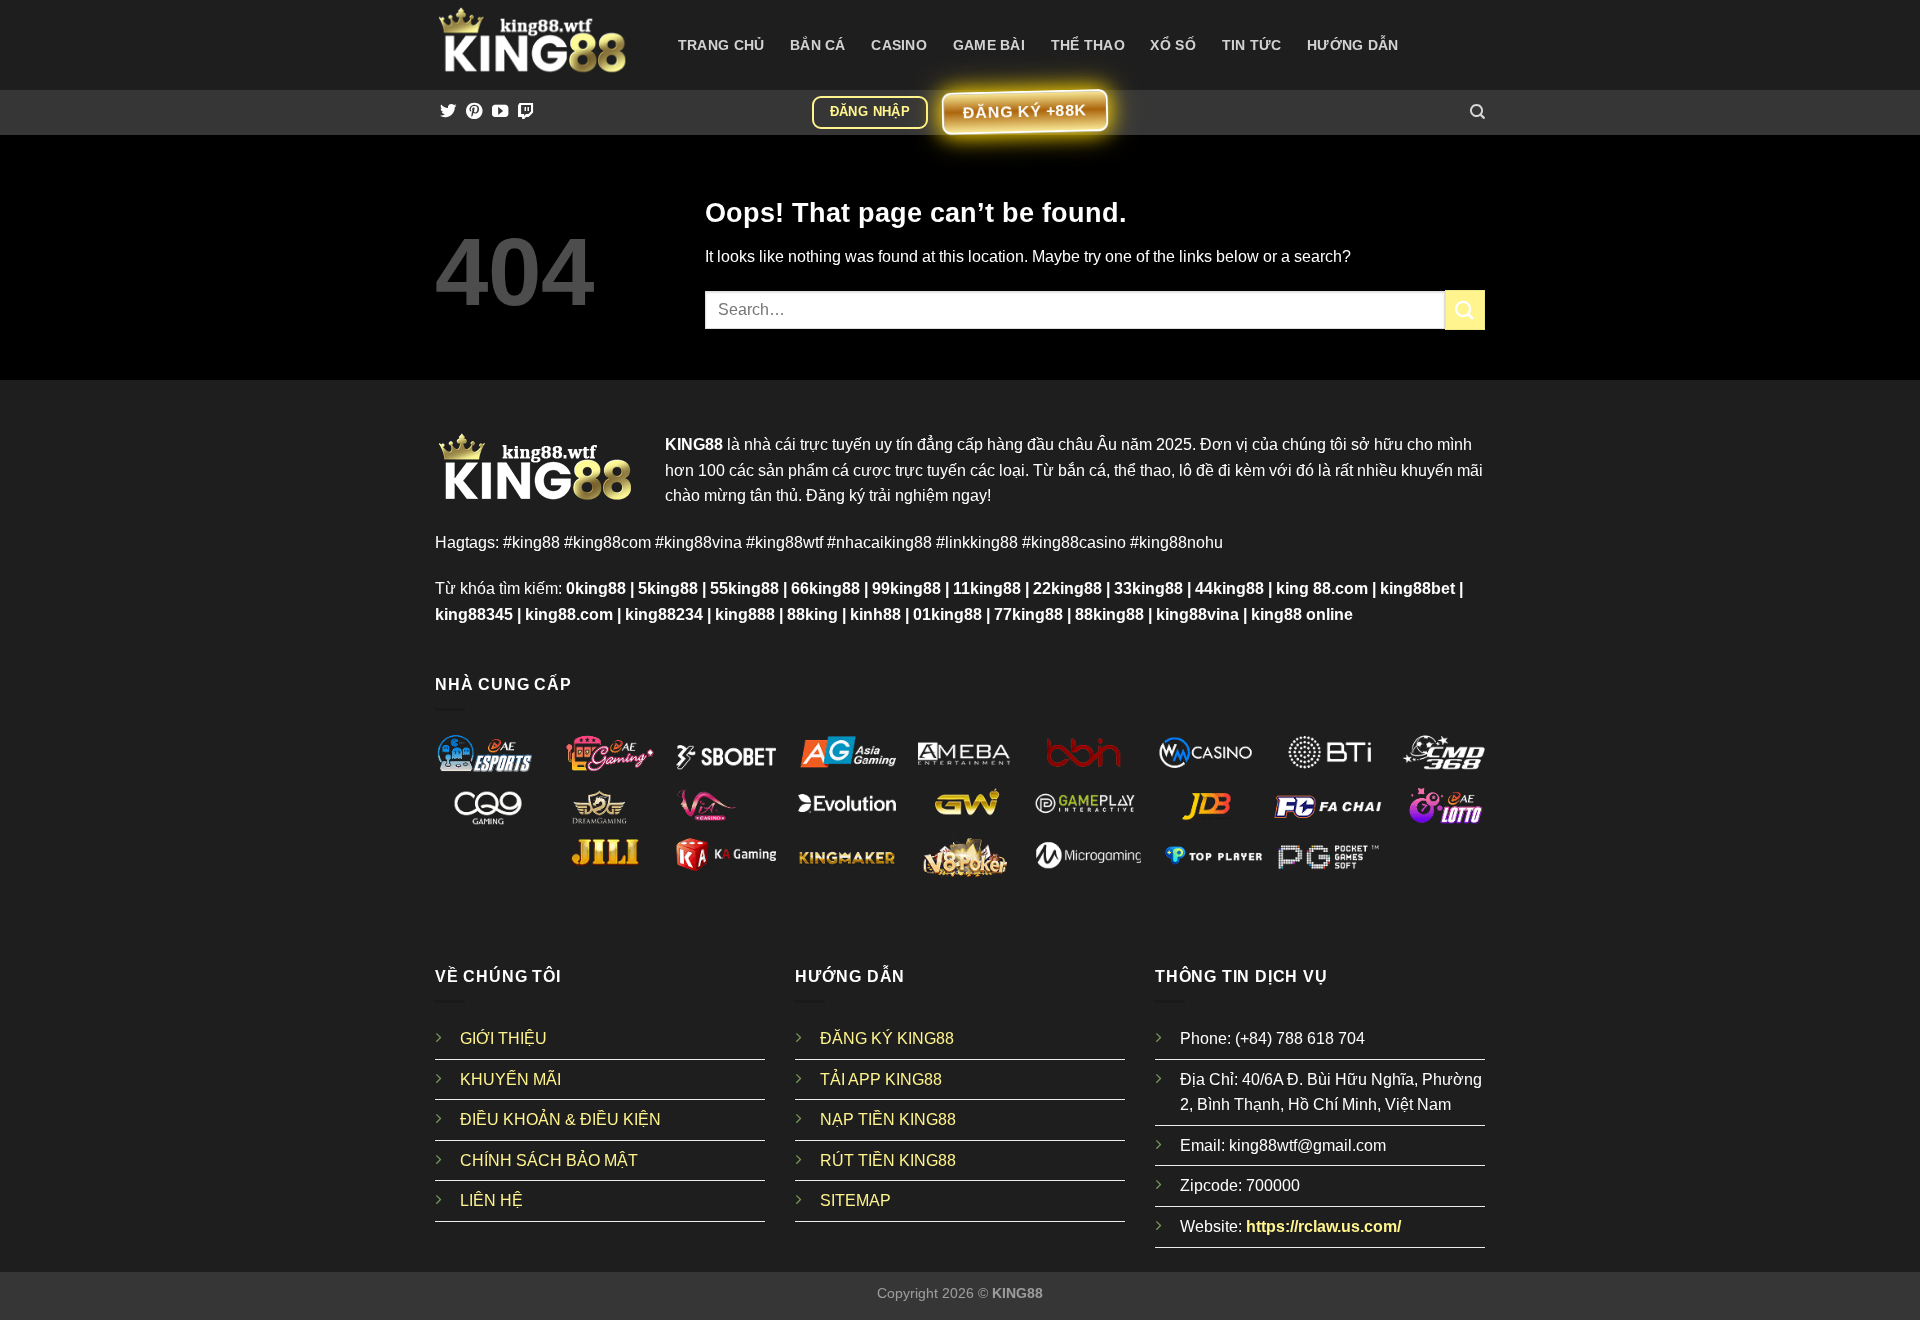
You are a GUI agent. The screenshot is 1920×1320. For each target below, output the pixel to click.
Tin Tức (1252, 45)
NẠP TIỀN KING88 (888, 1119)
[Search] (1477, 112)
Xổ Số (1172, 45)
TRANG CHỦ (721, 45)
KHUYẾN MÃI (510, 1079)
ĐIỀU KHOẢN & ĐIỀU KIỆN (560, 1119)
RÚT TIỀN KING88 (888, 1160)
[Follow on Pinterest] (474, 112)
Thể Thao (1088, 45)
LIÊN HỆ (491, 1200)
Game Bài (989, 45)
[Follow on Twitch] (526, 112)
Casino (899, 45)
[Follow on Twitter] (448, 112)
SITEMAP (855, 1200)
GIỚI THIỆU (503, 1038)
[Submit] (1465, 309)
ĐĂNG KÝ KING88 (887, 1038)
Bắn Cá (818, 45)
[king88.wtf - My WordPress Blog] (535, 45)
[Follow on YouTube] (500, 112)
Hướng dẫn (1353, 45)
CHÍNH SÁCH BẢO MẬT (549, 1160)
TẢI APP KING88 (881, 1079)
